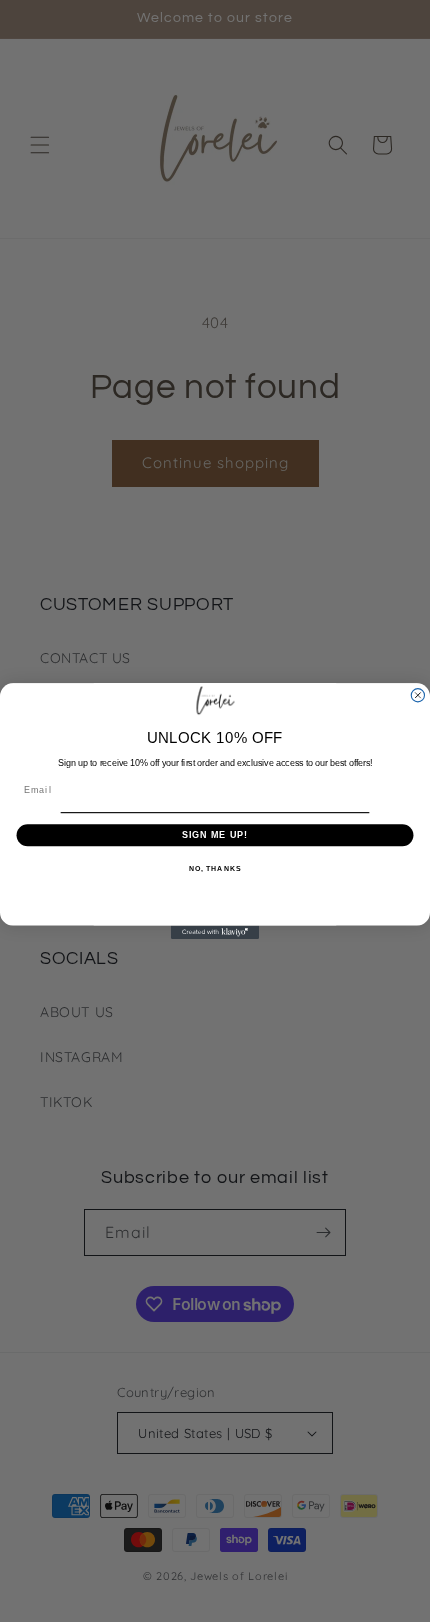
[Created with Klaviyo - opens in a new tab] (215, 932)
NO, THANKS (215, 868)
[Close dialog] (417, 695)
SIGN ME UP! (215, 834)
